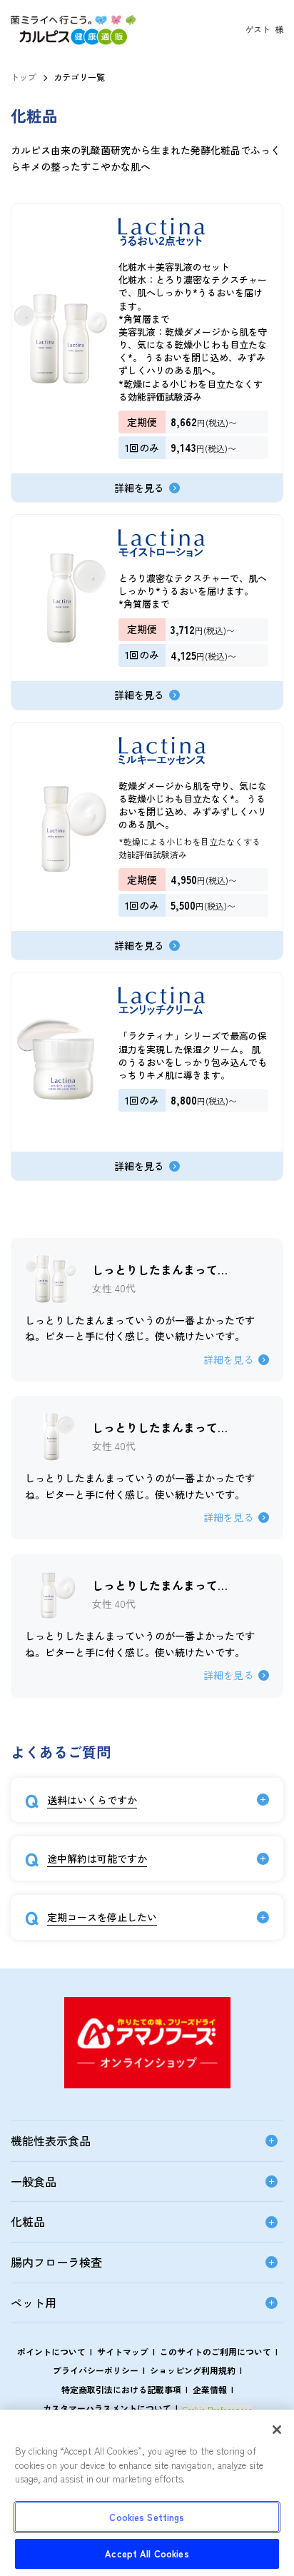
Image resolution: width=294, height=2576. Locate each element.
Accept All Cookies (147, 2554)
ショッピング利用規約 (193, 2370)
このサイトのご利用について (216, 2351)
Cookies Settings (147, 2517)
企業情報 (210, 2389)
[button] (74, 41)
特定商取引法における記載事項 (121, 2389)
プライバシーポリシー (96, 2370)
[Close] (277, 2430)
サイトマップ (123, 2351)
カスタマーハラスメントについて (107, 2408)
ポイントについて (51, 2351)
